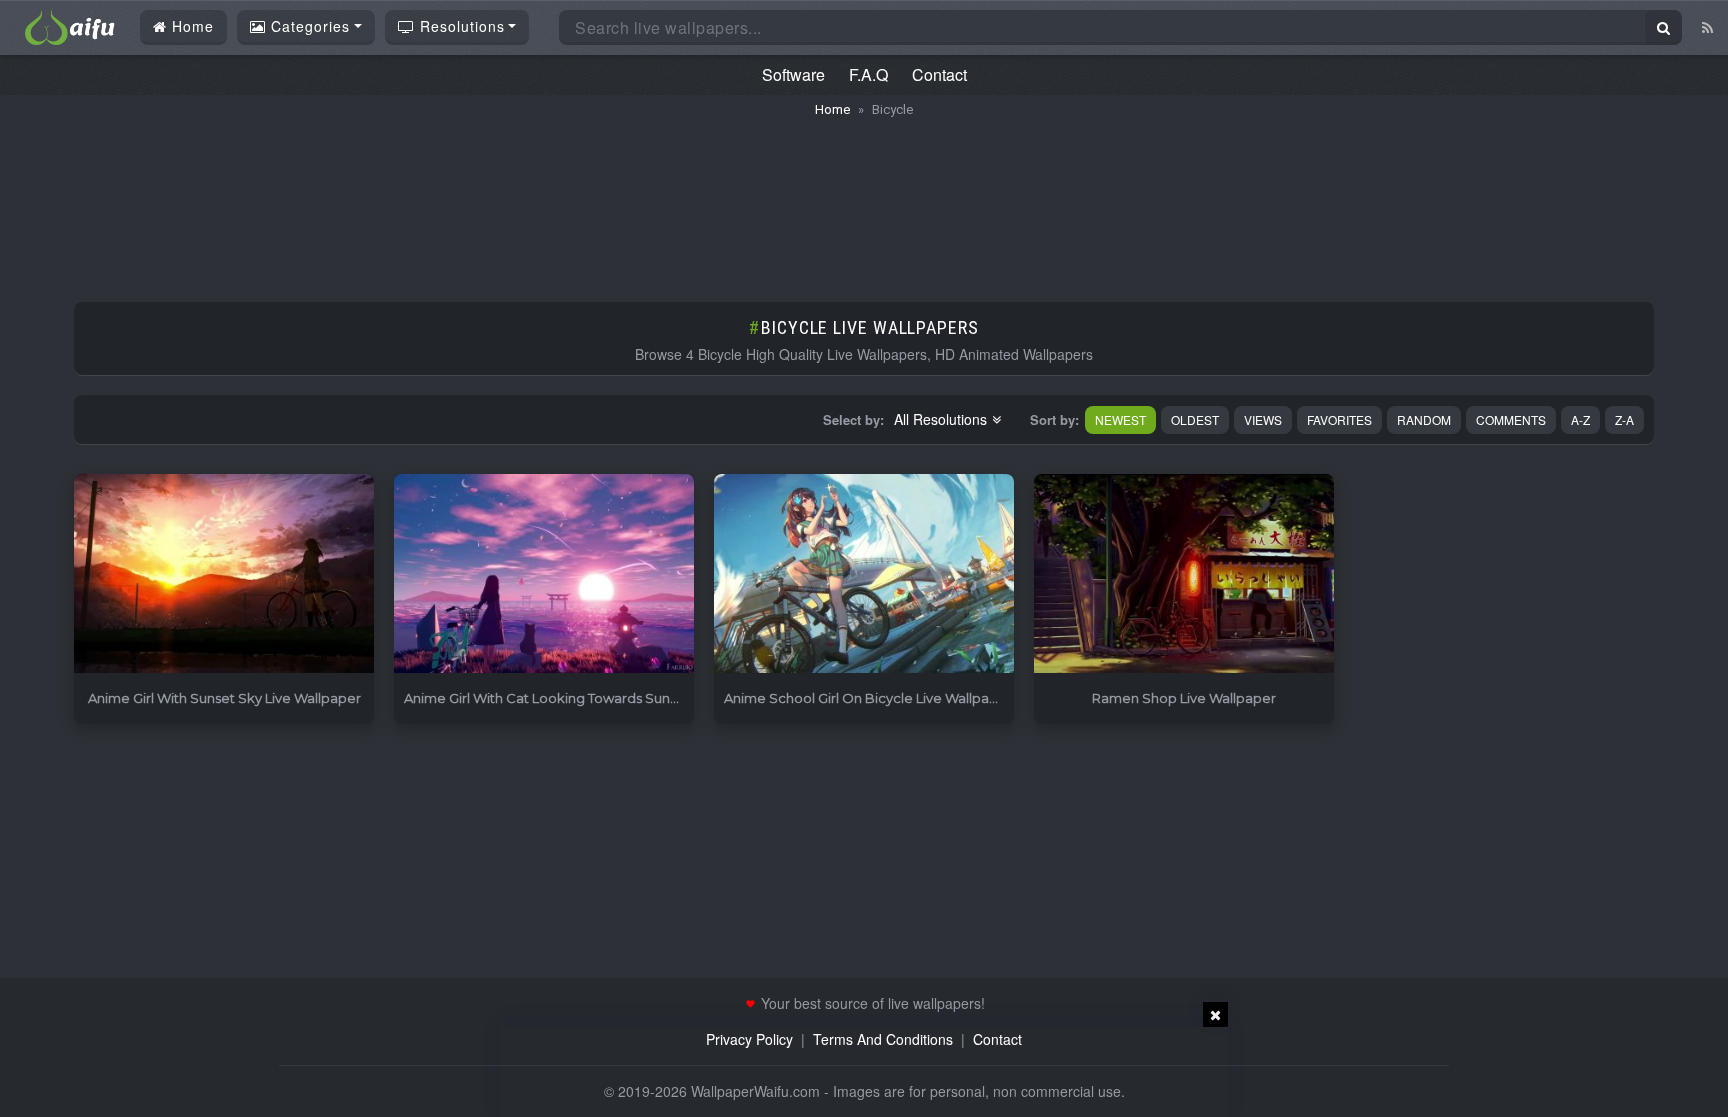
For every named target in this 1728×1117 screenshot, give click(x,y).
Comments (1511, 419)
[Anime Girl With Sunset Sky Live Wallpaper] (224, 574)
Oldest (1195, 419)
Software (793, 74)
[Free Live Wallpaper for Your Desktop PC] (70, 25)
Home (190, 26)
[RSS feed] (1707, 27)
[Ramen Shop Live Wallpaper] (1184, 574)
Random (1424, 419)
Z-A (1624, 419)
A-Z (1580, 419)
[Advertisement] (864, 200)
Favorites (1339, 419)
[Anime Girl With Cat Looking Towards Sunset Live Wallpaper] (544, 574)
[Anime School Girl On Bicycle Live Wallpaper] (864, 574)
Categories (308, 26)
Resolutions (460, 26)
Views (1263, 419)
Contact (939, 74)
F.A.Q (868, 74)
